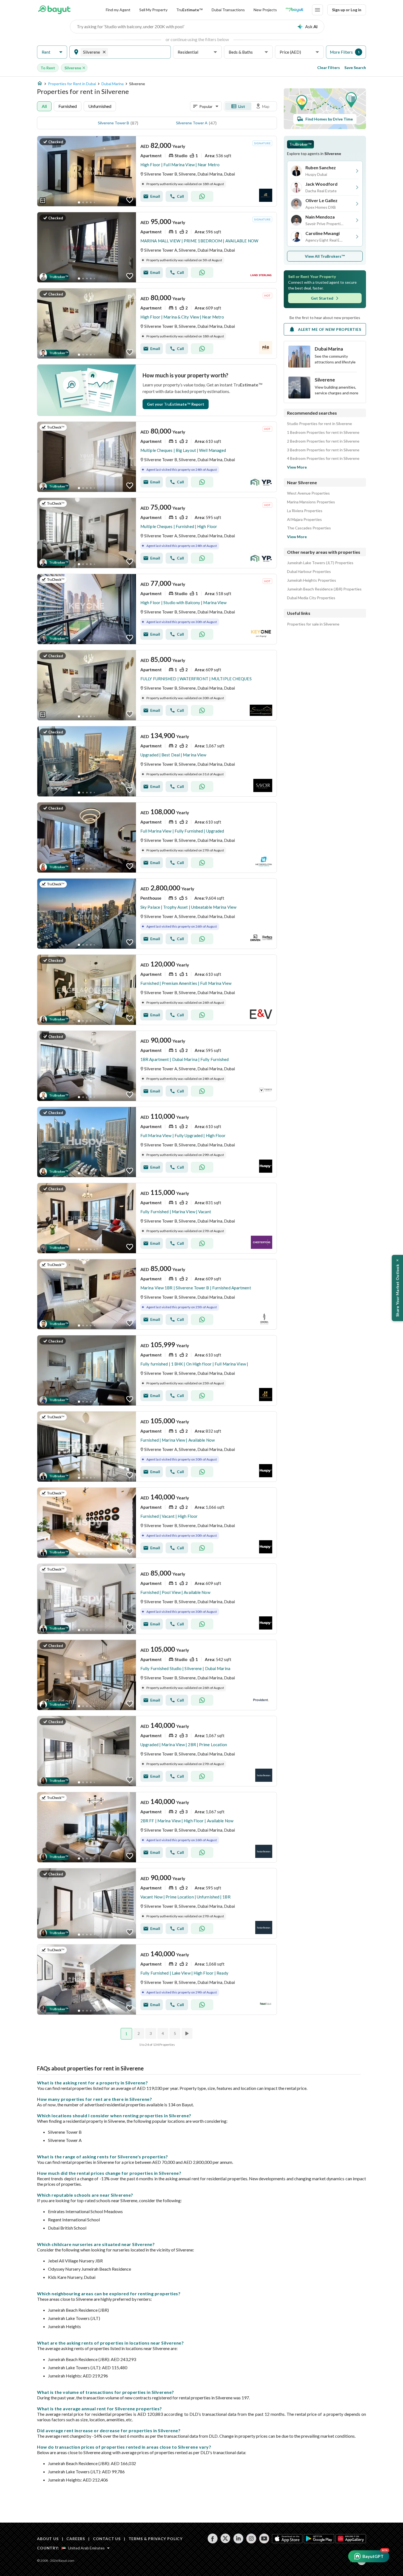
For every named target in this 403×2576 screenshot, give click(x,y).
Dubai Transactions (228, 10)
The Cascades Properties (309, 528)
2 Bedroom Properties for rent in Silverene (323, 441)
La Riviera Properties (305, 511)
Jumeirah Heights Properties (312, 580)
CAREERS (76, 2539)
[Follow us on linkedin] (238, 2538)
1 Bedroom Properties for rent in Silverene (323, 432)
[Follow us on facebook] (213, 2538)
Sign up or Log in (347, 10)
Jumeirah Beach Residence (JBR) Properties (324, 589)
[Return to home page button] (54, 10)
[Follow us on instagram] (251, 2538)
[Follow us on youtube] (264, 2538)
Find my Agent (118, 10)
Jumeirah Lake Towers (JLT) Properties (320, 563)
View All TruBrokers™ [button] (325, 256)
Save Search (355, 68)
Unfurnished (100, 106)
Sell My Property (153, 10)
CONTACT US (107, 2539)
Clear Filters (329, 68)
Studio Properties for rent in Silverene (320, 424)
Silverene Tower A (192, 123)
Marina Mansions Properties (311, 502)
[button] (52, 52)
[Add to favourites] (130, 200)
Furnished (68, 106)
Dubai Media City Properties (311, 598)
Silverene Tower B (113, 123)
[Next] (188, 2033)
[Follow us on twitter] (225, 2538)
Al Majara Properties (304, 520)
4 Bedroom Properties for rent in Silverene (323, 458)
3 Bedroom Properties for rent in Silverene (323, 450)
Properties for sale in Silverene (313, 624)
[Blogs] (294, 10)
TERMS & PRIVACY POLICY (156, 2539)
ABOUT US (48, 2539)
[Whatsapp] (202, 196)
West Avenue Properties (308, 493)
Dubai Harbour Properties (309, 572)
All (44, 106)
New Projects (265, 10)
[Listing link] (157, 171)
